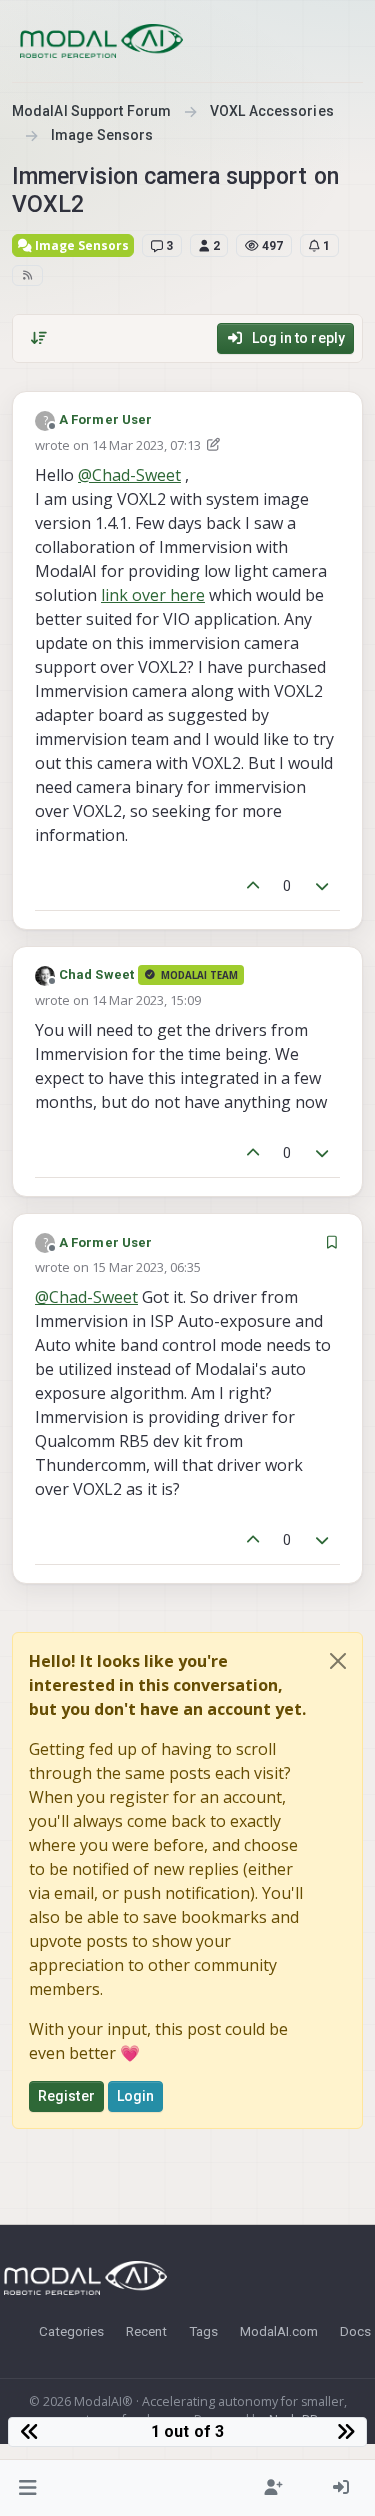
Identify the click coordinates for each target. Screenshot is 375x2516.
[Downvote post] (323, 886)
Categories (71, 2331)
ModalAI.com (279, 2331)
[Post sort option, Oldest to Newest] (39, 338)
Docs (355, 2331)
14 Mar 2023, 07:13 (146, 445)
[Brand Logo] (101, 41)
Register (66, 2096)
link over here (153, 595)
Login (136, 2096)
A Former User (105, 419)
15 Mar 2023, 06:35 (146, 1267)
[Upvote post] (253, 886)
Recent (146, 2331)
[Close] (338, 1661)
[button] (28, 2488)
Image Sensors (80, 245)
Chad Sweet (96, 974)
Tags (203, 2331)
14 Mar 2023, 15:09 (146, 1000)
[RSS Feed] (27, 275)
